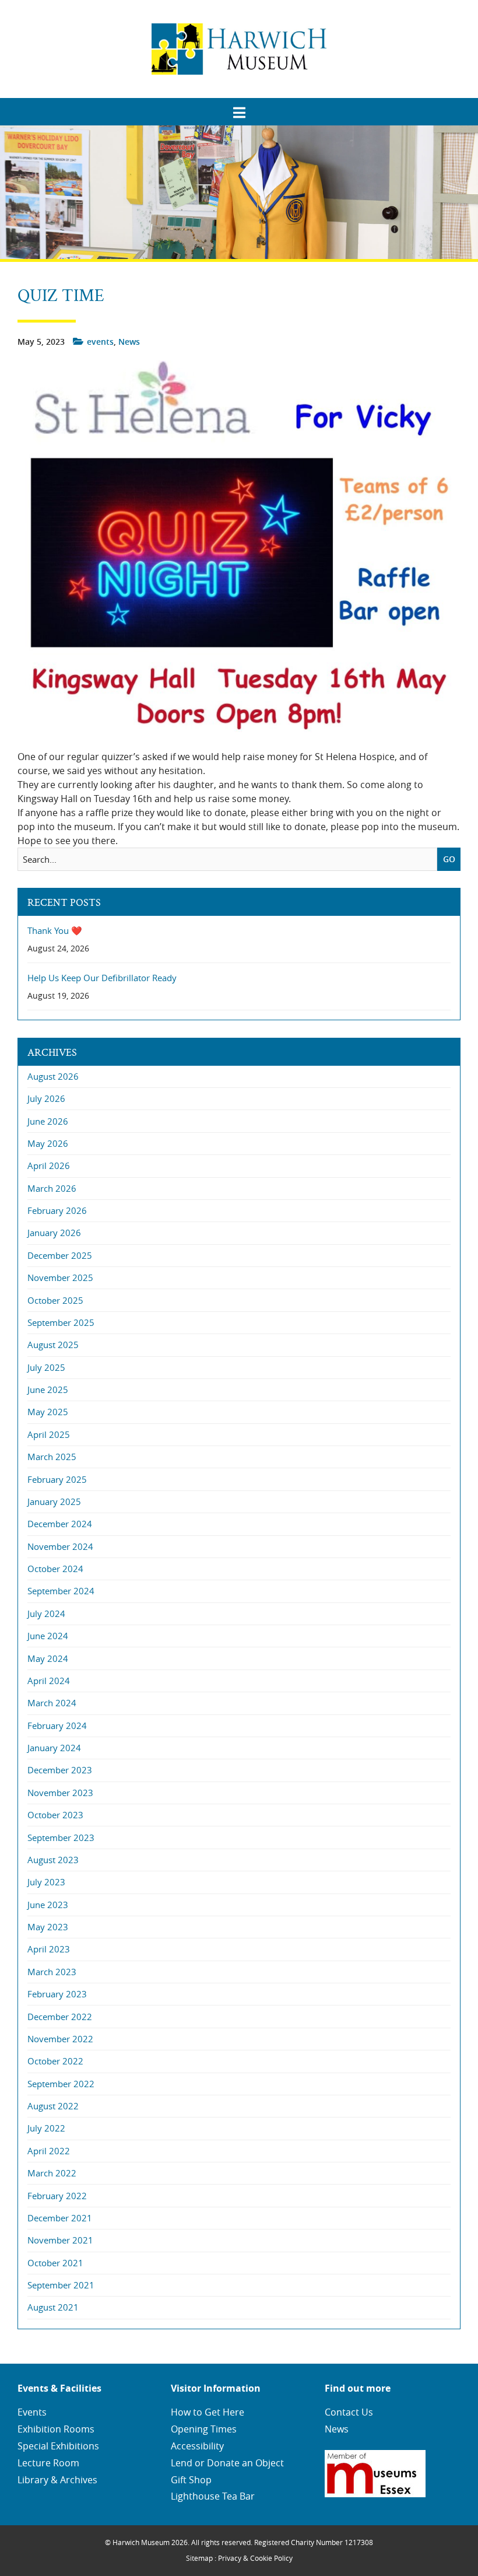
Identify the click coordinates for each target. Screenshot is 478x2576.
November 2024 (60, 1546)
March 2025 (52, 1457)
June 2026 (48, 1121)
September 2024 (61, 1591)
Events (32, 2412)
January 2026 (54, 1233)
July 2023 (46, 1882)
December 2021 (60, 2218)
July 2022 (46, 2128)
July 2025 (46, 1367)
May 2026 (48, 1143)
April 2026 (49, 1165)
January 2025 (54, 1501)
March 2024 (52, 1703)
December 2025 (60, 1255)
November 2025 (60, 1277)
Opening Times (204, 2429)
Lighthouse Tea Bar (213, 2496)
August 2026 (53, 1076)
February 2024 (57, 1725)
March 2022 (52, 2173)
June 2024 (48, 1636)
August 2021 (53, 2307)
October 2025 (55, 1300)
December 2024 (60, 1524)
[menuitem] (239, 108)
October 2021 (55, 2263)
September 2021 (61, 2285)
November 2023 (60, 1793)
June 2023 (48, 1905)
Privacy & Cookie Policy (255, 2558)
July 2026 (46, 1098)
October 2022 (55, 2061)
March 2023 (52, 1972)
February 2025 (57, 1479)
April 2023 (49, 1949)
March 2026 (52, 1188)
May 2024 (48, 1658)
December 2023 (60, 1770)
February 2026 (57, 1210)
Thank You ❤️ (55, 931)
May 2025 (48, 1412)
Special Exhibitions (58, 2446)
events (100, 342)
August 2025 (53, 1345)
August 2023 (53, 1860)
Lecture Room (48, 2463)
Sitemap (199, 2558)
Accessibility (197, 2446)
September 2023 (61, 1838)
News (129, 342)
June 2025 (48, 1389)
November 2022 (60, 2039)
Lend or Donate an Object (227, 2463)
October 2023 (55, 1815)
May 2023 (48, 1927)
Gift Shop (191, 2480)
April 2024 (49, 1681)
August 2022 (53, 2106)
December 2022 (60, 2017)
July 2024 (46, 1613)
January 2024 (54, 1748)
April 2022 (49, 2151)
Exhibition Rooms (56, 2429)
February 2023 (57, 1994)
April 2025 (49, 1434)
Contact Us (349, 2412)
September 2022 (61, 2084)
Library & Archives (57, 2480)
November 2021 (60, 2240)
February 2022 (57, 2196)
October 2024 (55, 1569)
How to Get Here (208, 2412)
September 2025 (61, 1322)
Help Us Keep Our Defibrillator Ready (102, 978)
